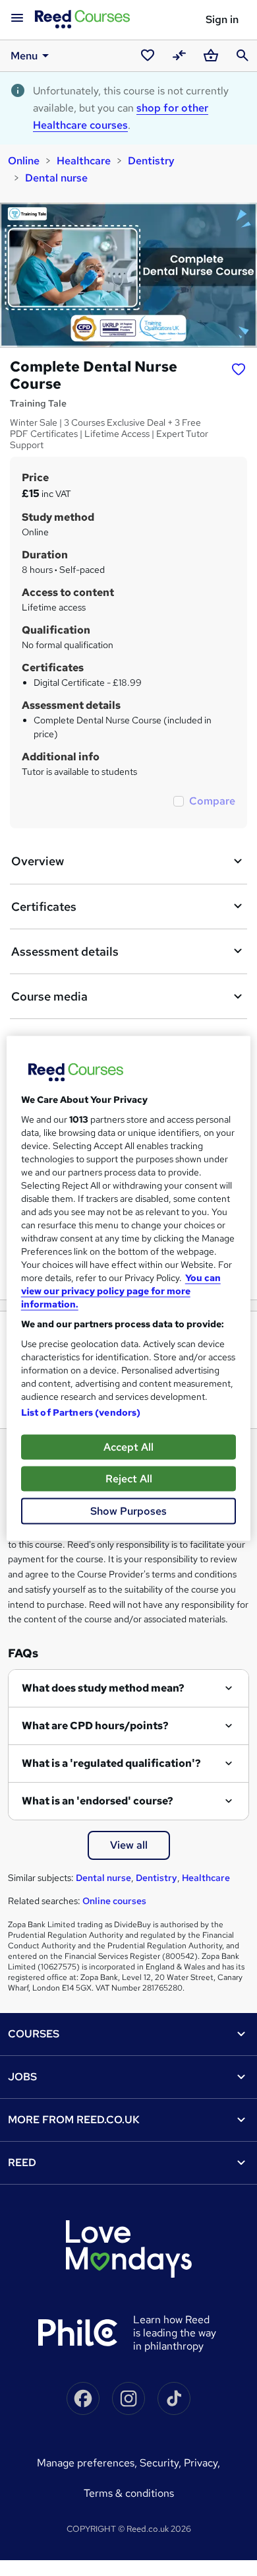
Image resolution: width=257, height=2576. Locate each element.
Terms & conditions (129, 2493)
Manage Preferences (86, 2463)
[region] (129, 1288)
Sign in (222, 19)
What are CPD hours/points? (95, 1726)
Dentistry (151, 161)
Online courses (114, 1901)
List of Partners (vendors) (81, 1412)
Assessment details (65, 951)
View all (129, 1845)
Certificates (44, 907)
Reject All (129, 1478)
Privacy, (202, 2463)
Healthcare (84, 161)
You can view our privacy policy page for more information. (121, 1290)
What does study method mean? (103, 1688)
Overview (38, 861)
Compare (212, 801)
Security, (162, 2463)
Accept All (128, 1446)
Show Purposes (128, 1510)
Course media (49, 996)
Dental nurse (56, 178)
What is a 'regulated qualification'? (111, 1763)
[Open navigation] (17, 18)
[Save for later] (239, 368)
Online (24, 161)
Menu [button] (24, 56)
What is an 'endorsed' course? (98, 1801)
